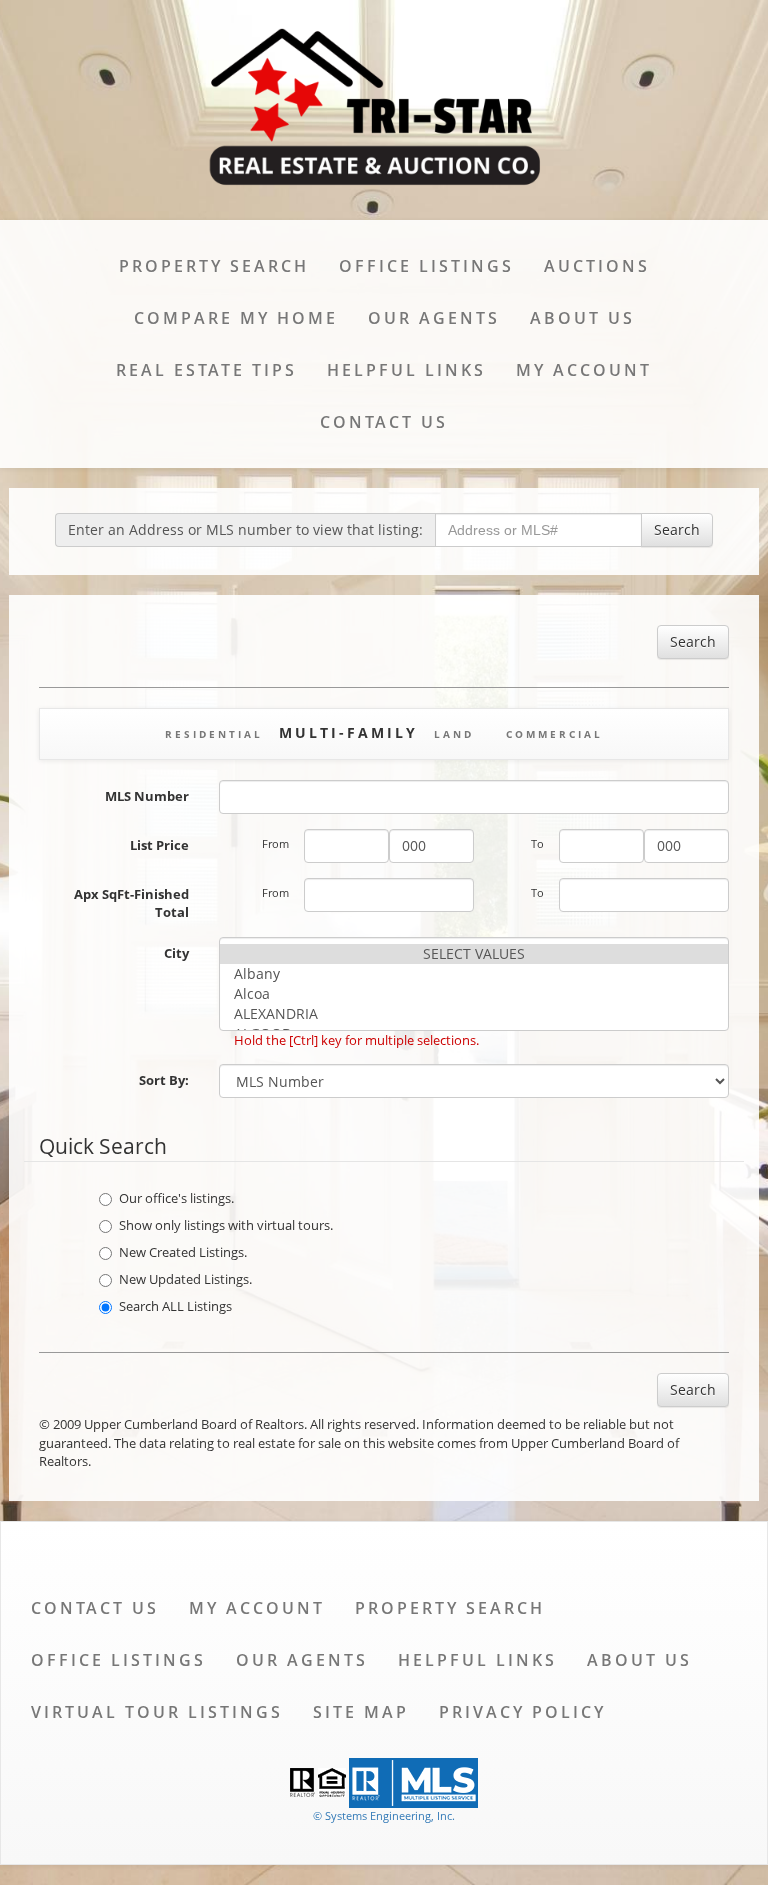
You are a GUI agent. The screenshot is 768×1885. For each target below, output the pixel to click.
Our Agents (434, 318)
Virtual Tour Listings (157, 1712)
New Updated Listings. (185, 1279)
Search (677, 529)
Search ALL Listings (175, 1306)
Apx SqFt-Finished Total (131, 903)
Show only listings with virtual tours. (226, 1225)
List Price (159, 845)
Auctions (597, 266)
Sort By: (164, 1080)
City (176, 953)
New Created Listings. (183, 1252)
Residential (214, 734)
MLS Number (147, 796)
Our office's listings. (176, 1198)
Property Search (214, 266)
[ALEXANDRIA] (474, 1014)
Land (454, 734)
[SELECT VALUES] (474, 954)
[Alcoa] (474, 994)
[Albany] (474, 974)
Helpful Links (406, 370)
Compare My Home (236, 318)
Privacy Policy (522, 1712)
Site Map (361, 1712)
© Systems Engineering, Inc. (384, 1815)
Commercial (554, 734)
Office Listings (426, 266)
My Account (584, 370)
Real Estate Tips (206, 370)
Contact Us (384, 422)
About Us (582, 318)
